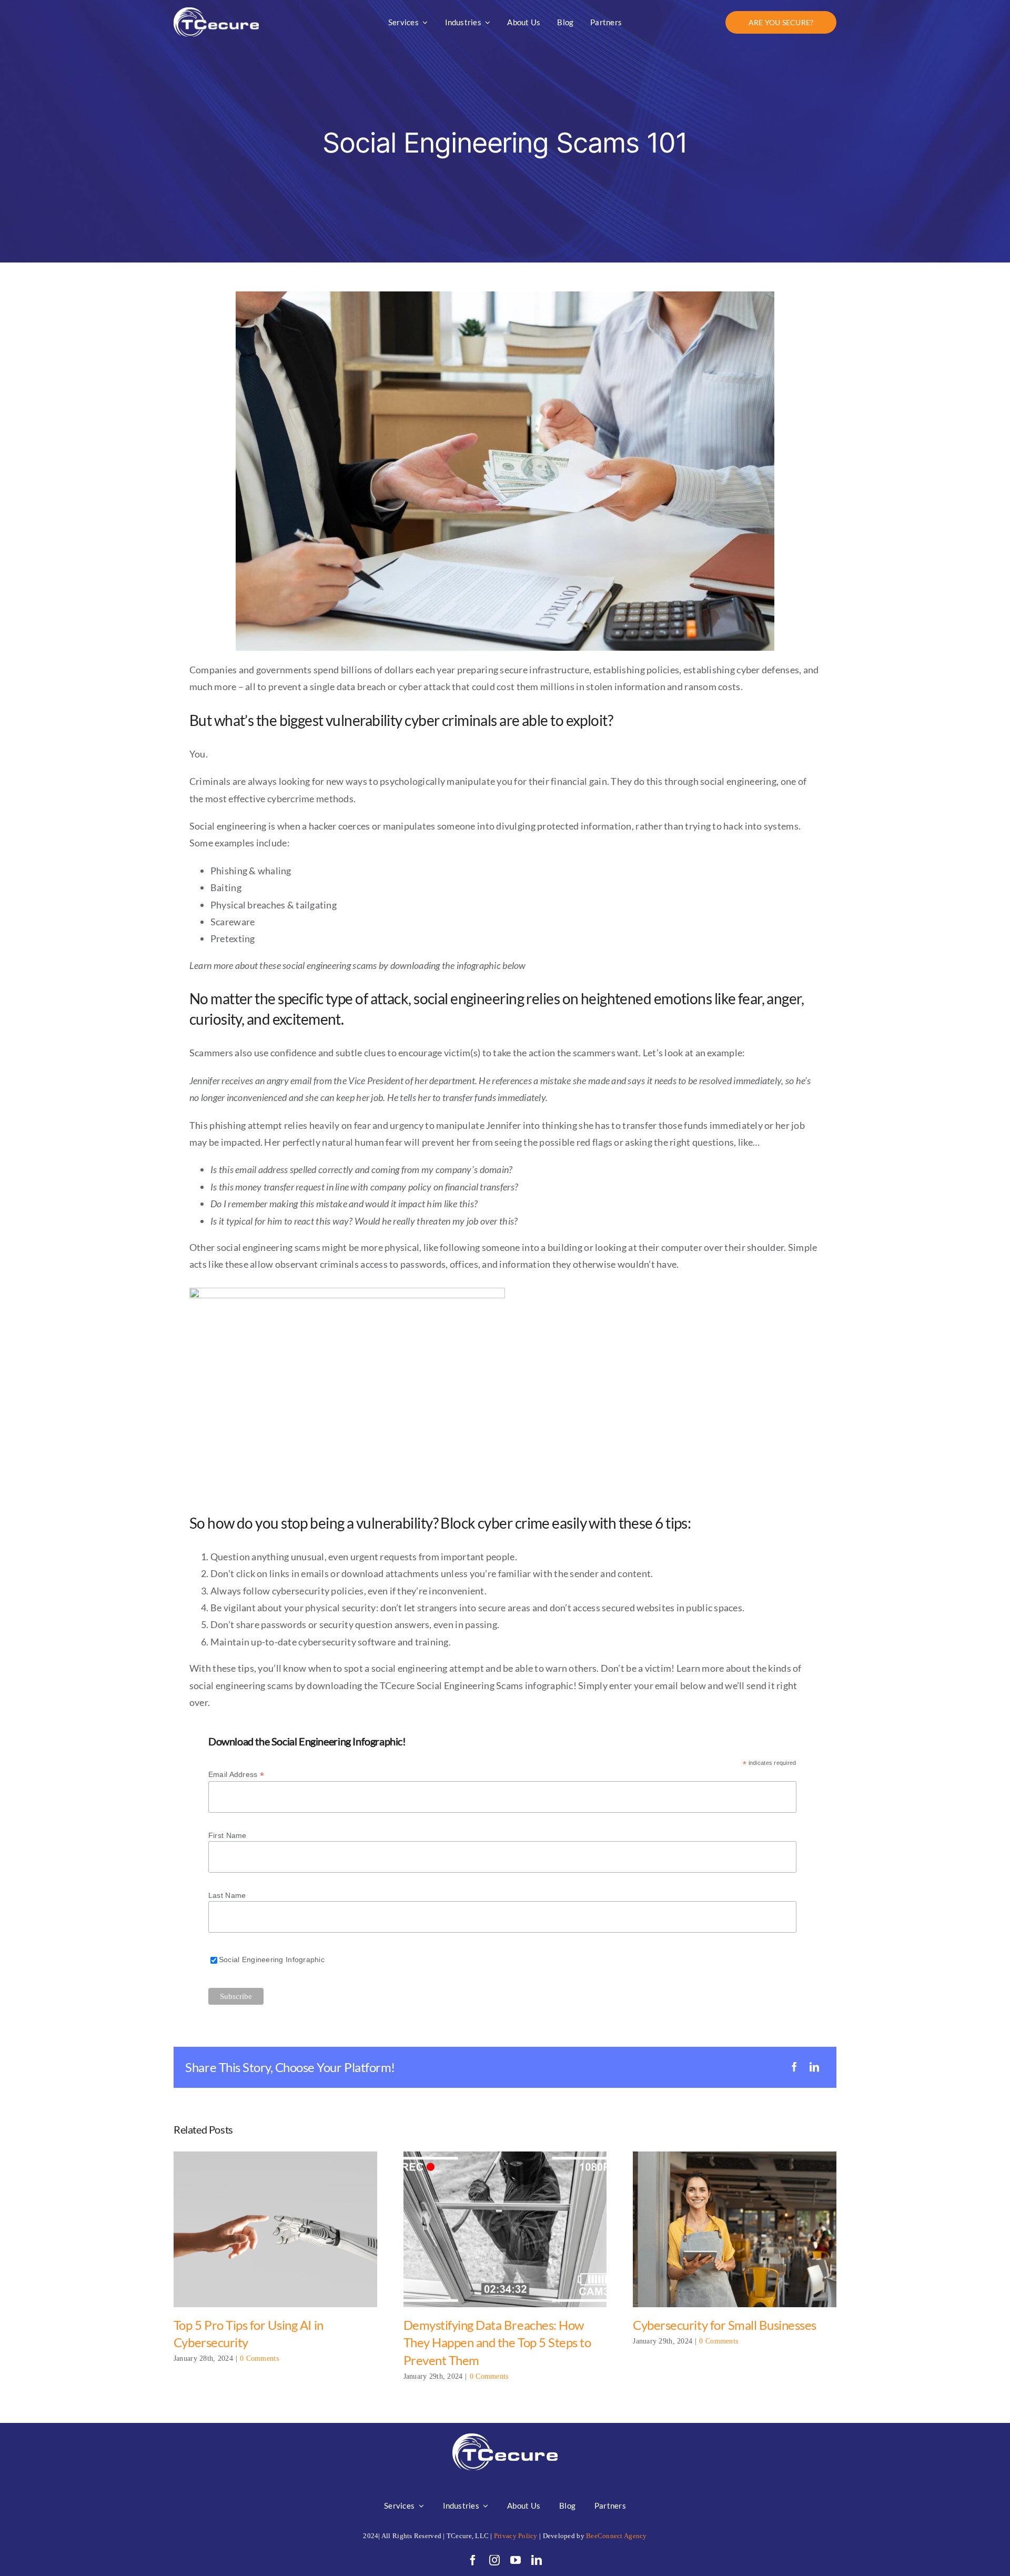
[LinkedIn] (814, 2067)
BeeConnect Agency (617, 2536)
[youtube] (516, 2560)
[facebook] (473, 2560)
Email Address (236, 1775)
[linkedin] (537, 2560)
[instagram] (494, 2560)
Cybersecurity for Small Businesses (735, 2230)
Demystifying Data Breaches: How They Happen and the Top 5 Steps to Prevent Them (505, 2230)
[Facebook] (794, 2067)
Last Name (227, 1895)
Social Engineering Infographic (272, 1959)
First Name (228, 1835)
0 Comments (259, 2358)
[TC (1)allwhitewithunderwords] (216, 12)
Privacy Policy (516, 2536)
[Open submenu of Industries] (484, 2506)
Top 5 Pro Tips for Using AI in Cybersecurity (275, 2230)
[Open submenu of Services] (419, 2506)
